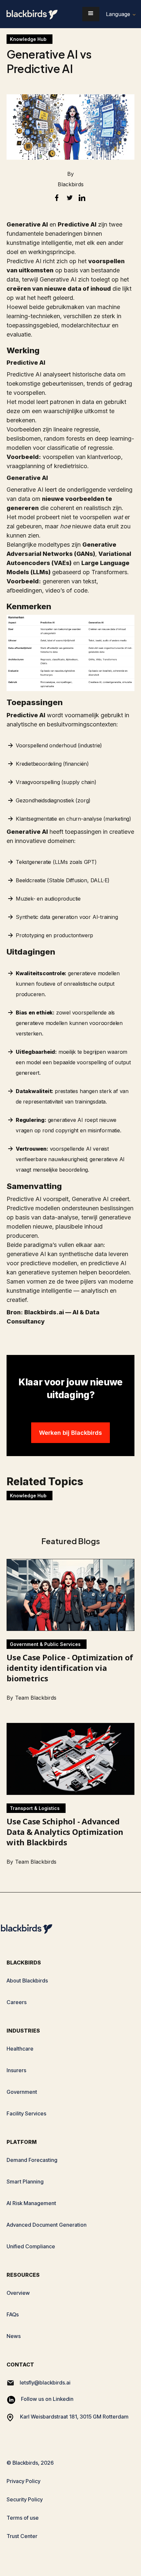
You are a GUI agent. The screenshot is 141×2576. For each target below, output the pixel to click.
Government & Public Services (45, 1644)
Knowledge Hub (28, 39)
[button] (91, 14)
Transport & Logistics (35, 1808)
